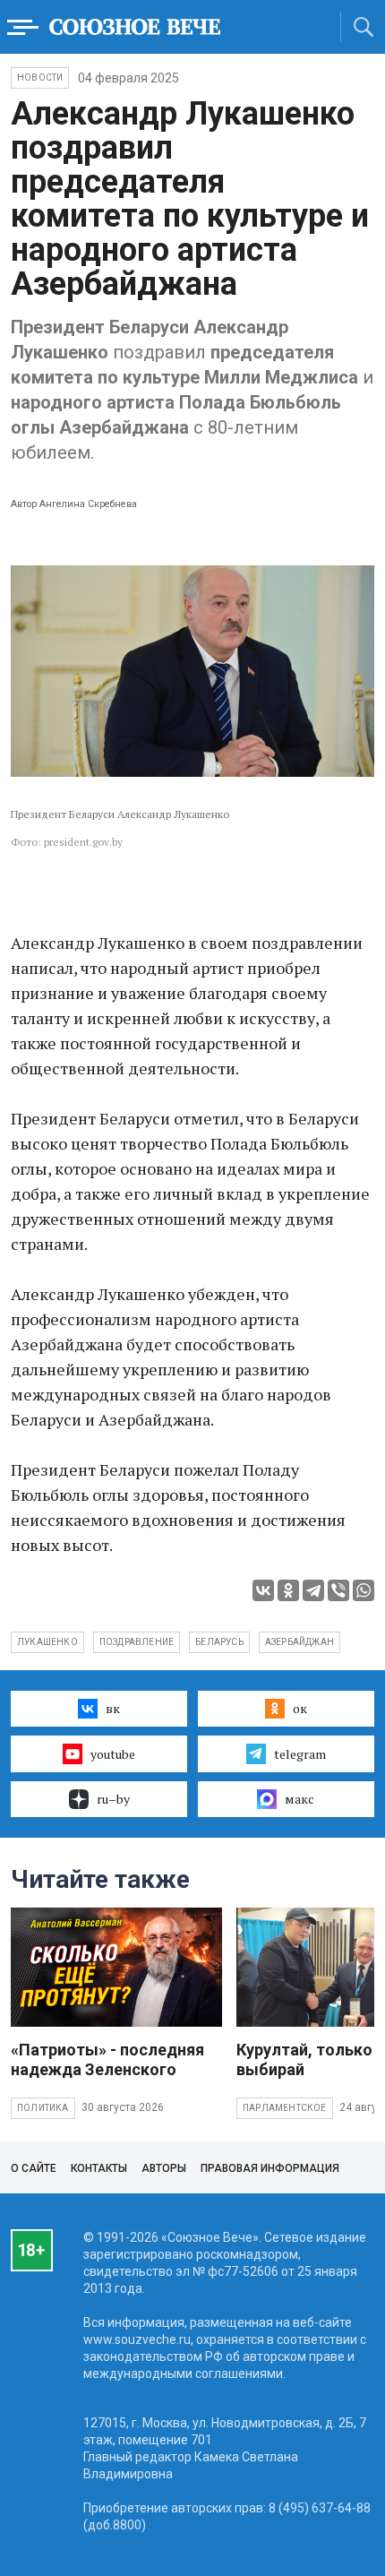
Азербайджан (299, 1642)
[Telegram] (313, 1590)
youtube (113, 1754)
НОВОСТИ (40, 78)
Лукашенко (47, 1642)
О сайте (34, 2168)
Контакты (99, 2168)
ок (300, 1708)
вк (113, 1708)
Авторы (164, 2168)
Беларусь (219, 1642)
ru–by (113, 1799)
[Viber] (338, 1590)
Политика (43, 2108)
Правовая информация (270, 2168)
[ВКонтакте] (263, 1590)
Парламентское (285, 2108)
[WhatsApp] (364, 1590)
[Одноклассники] (288, 1590)
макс (299, 1799)
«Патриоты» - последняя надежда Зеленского (107, 2059)
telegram (300, 1754)
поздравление (137, 1642)
